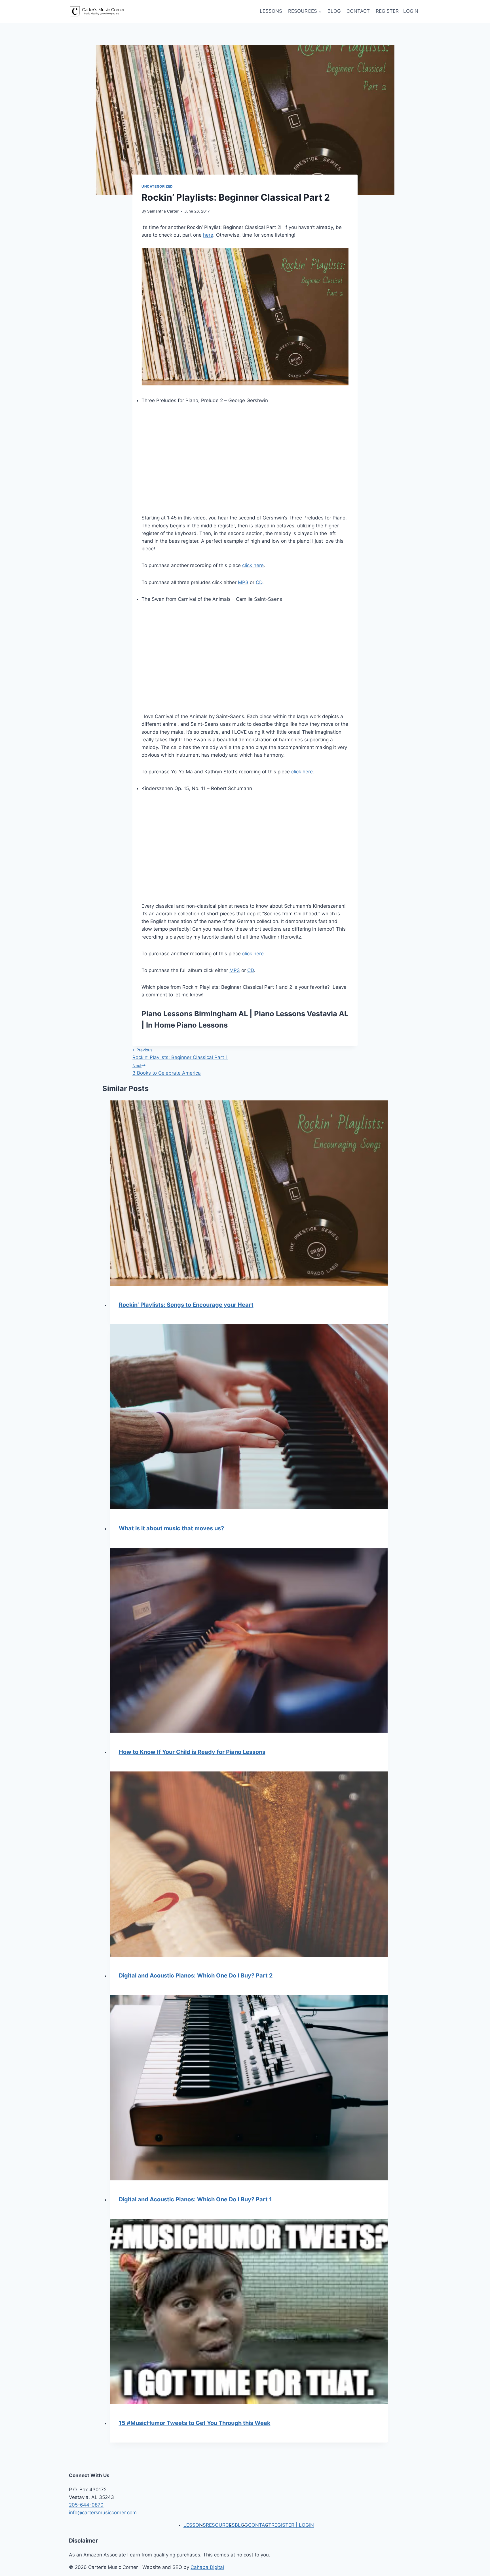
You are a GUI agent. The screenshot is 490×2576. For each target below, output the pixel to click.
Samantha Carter (163, 211)
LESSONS (271, 11)
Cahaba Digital (207, 2567)
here (208, 235)
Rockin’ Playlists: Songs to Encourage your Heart (186, 1305)
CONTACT (358, 11)
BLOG (334, 11)
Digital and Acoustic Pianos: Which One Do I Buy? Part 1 (195, 2199)
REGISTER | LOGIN (397, 11)
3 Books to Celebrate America (167, 1069)
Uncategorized (157, 186)
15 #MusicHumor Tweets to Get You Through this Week (195, 2423)
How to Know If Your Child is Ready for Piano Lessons (192, 1752)
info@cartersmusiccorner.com (103, 2513)
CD (259, 582)
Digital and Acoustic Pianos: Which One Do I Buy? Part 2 (196, 1976)
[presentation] (249, 1193)
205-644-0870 (86, 2505)
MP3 (243, 582)
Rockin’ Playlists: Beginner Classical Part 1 (180, 1054)
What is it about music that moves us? (171, 1528)
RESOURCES (220, 2525)
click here (253, 565)
